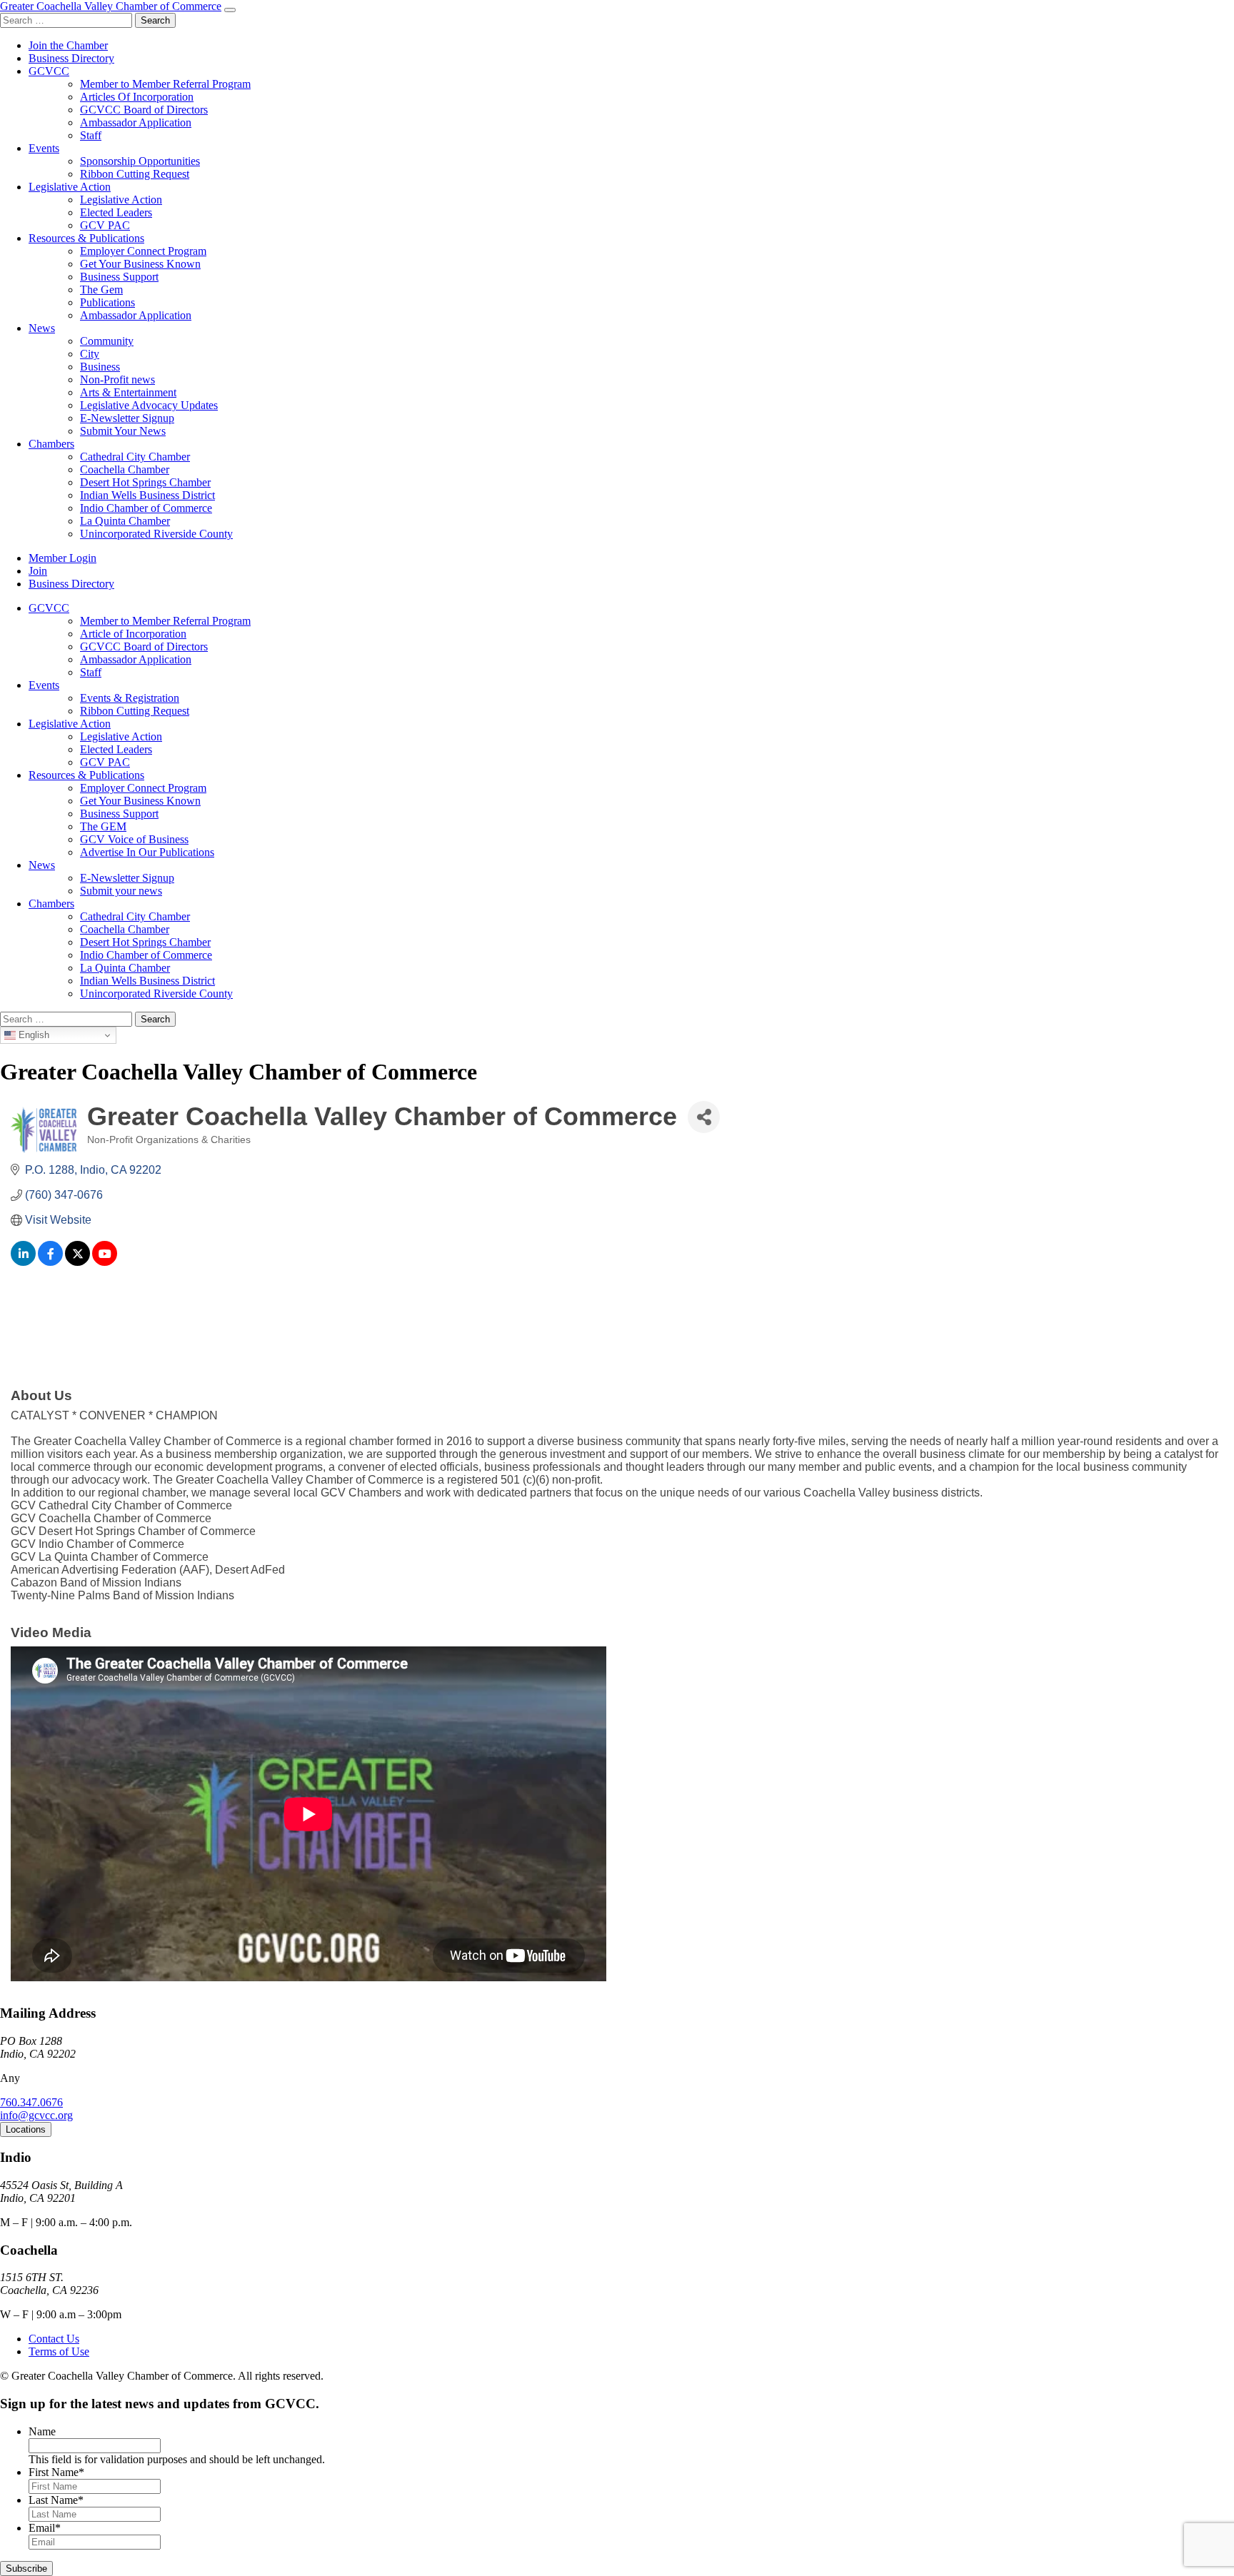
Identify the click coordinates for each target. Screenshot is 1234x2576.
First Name (56, 2472)
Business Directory (71, 58)
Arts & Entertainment (128, 392)
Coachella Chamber (125, 469)
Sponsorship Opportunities (140, 161)
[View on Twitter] (77, 1262)
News (42, 328)
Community (107, 341)
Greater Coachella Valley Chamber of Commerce (111, 6)
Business (100, 367)
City (90, 354)
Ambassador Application (136, 122)
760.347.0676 (31, 2102)
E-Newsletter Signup (127, 418)
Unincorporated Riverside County (156, 534)
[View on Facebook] (50, 1262)
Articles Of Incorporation (137, 97)
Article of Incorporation (133, 634)
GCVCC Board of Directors (144, 110)
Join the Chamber (68, 45)
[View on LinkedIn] (23, 1262)
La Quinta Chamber (125, 521)
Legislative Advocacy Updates (149, 405)
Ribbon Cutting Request (135, 174)
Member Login (62, 558)
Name (42, 2431)
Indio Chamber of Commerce (146, 508)
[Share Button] (704, 1117)
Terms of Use (59, 2351)
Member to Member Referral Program (165, 84)
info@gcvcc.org (36, 2115)
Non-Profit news (117, 379)
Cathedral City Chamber (135, 457)
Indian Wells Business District (147, 495)
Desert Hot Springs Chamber (145, 482)
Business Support (119, 277)
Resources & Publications (86, 238)
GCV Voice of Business (134, 839)
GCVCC (49, 71)
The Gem (101, 290)
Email (45, 2528)
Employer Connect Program (143, 251)
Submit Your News (123, 431)
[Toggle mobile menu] (230, 10)
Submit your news (121, 891)
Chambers (51, 444)
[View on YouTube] (105, 1262)
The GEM (103, 826)
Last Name (56, 2500)
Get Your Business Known (140, 264)
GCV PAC (105, 225)
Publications (107, 302)
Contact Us (54, 2339)
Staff (91, 135)
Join (38, 571)
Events (44, 148)
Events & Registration (130, 698)
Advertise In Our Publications (147, 852)
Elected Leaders (116, 212)
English (32, 1035)
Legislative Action (70, 187)
